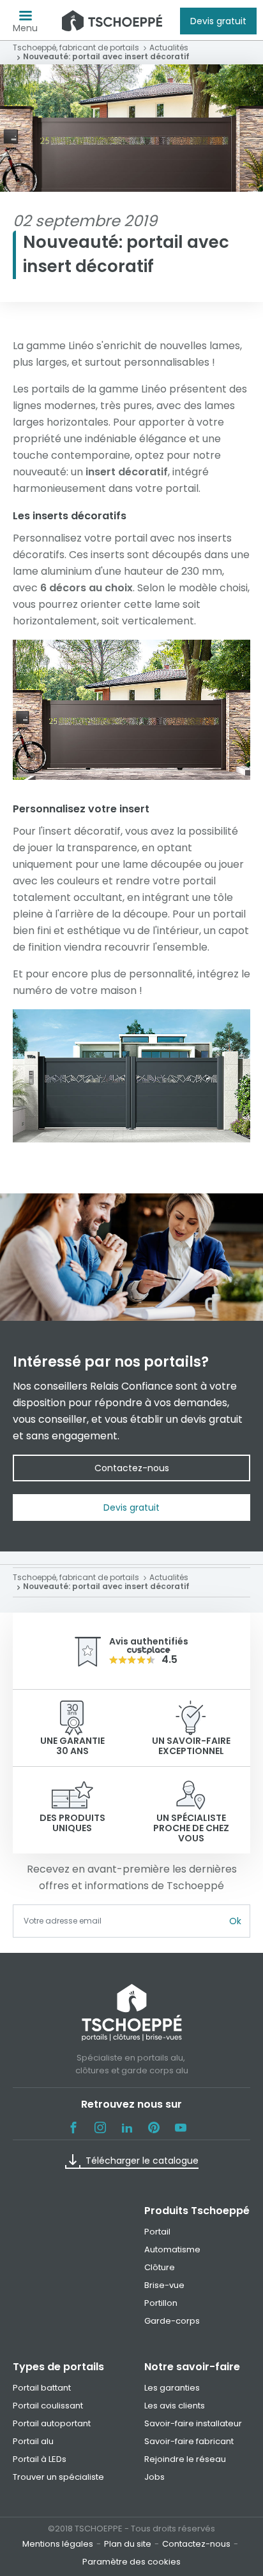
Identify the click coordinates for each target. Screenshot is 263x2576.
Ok (235, 1921)
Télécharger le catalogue (142, 2161)
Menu (25, 28)
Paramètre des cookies (131, 2562)
